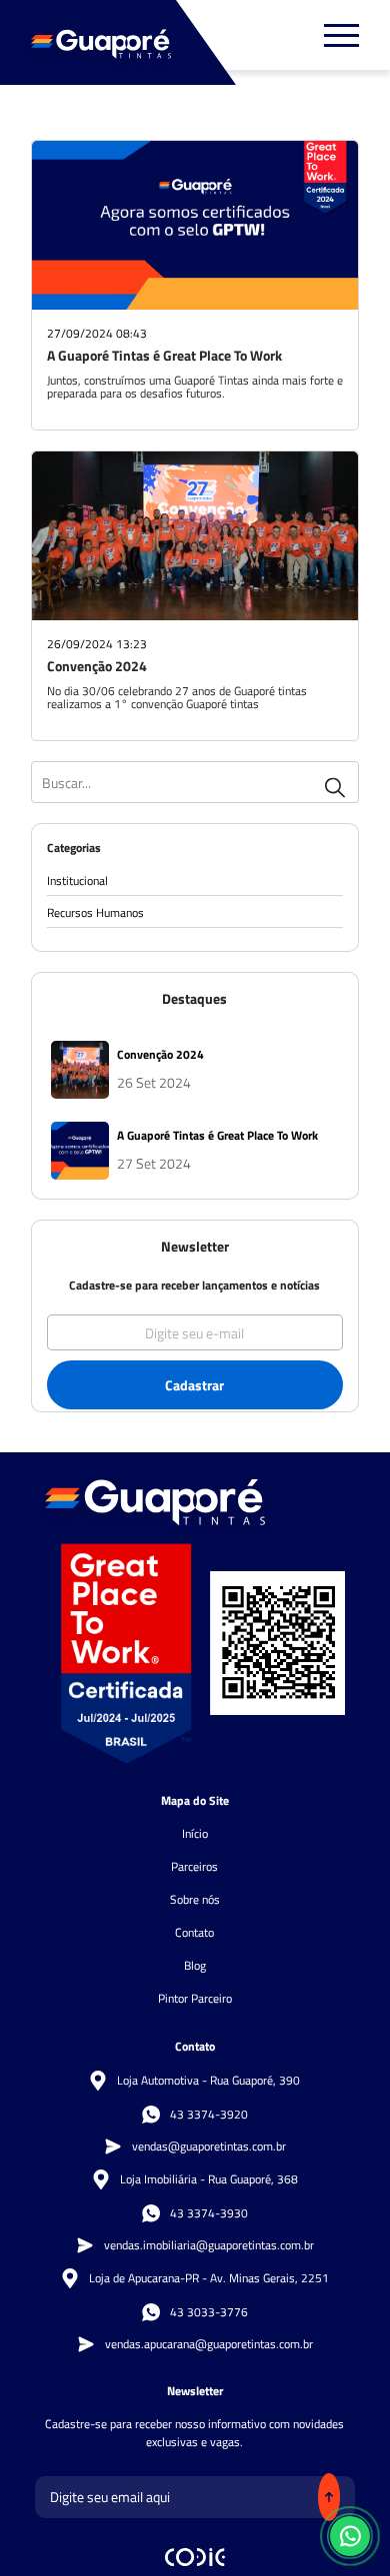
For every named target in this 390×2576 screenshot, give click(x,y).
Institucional (77, 881)
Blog (195, 1965)
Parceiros (194, 1866)
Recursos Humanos (95, 913)
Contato (194, 1932)
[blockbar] (341, 35)
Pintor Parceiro (195, 1998)
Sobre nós (195, 1899)
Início (195, 1833)
